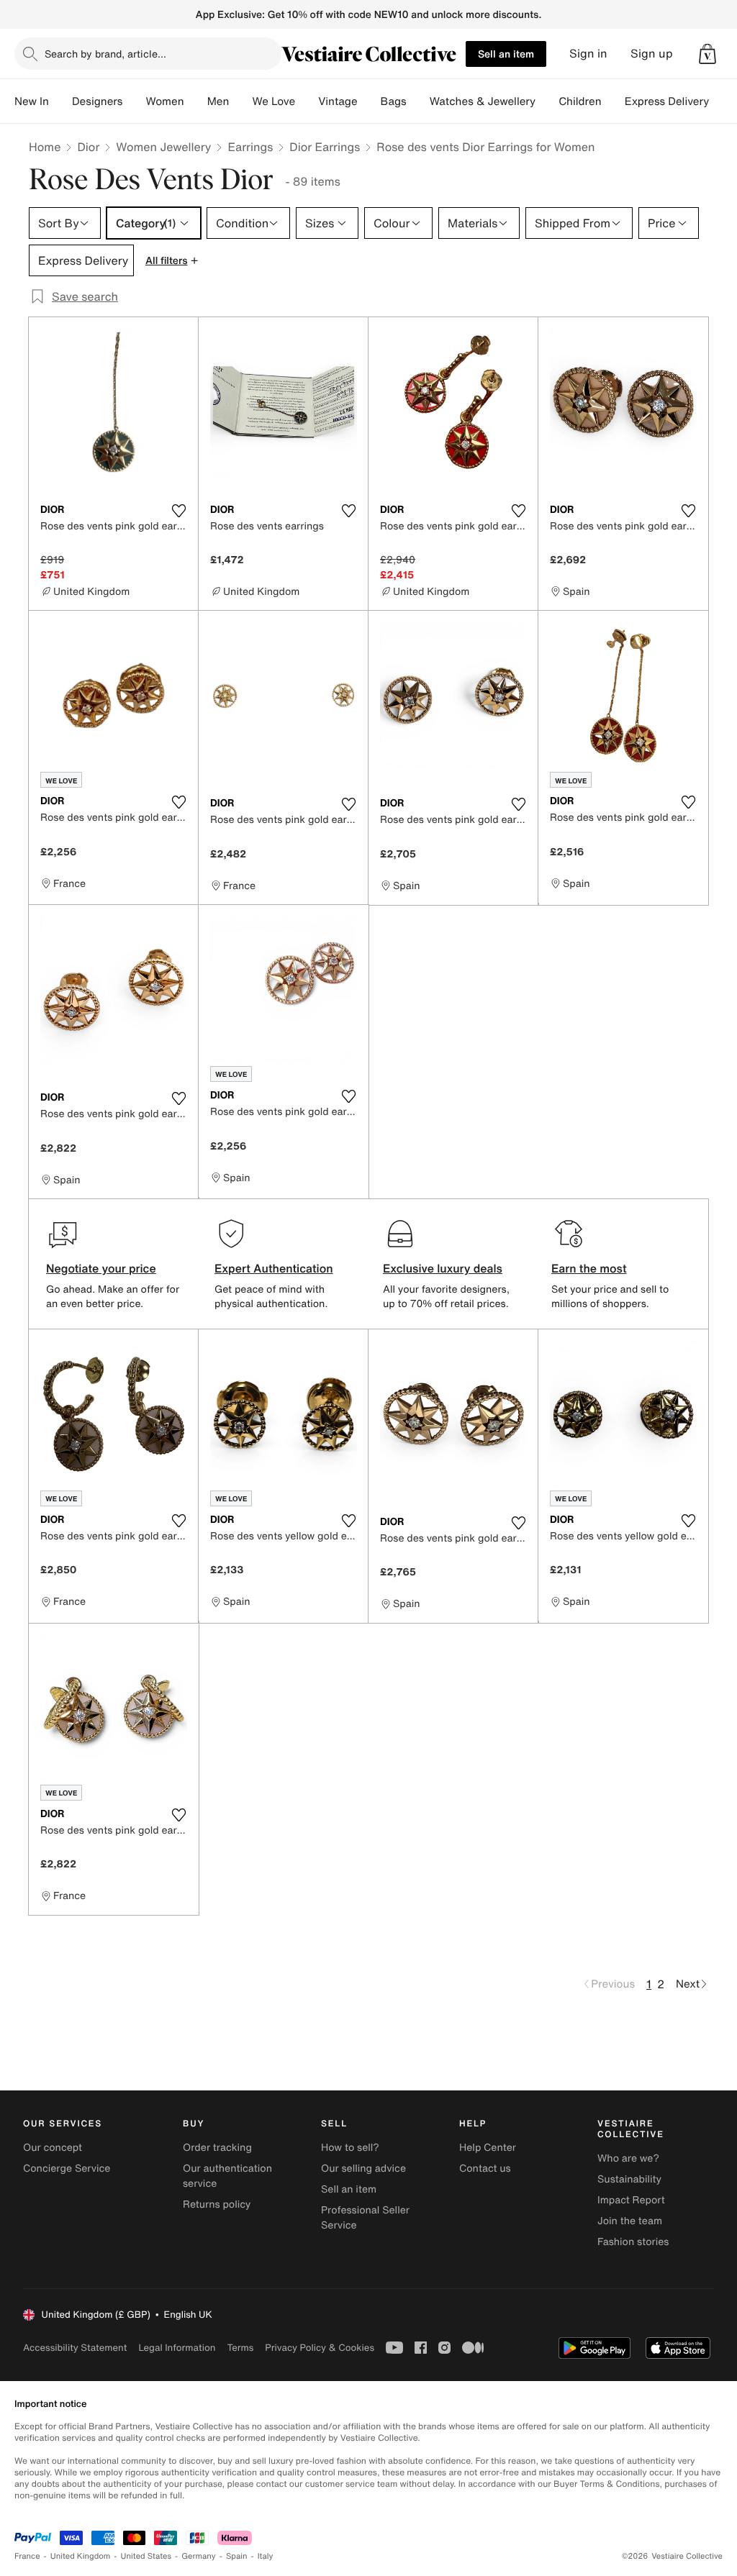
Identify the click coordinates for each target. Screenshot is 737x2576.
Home (45, 147)
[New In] (60, 101)
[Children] (613, 101)
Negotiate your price (101, 1268)
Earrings (250, 147)
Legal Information (177, 2348)
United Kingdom (81, 2556)
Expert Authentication (274, 1268)
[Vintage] (369, 101)
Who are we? (628, 2158)
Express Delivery (667, 101)
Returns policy (217, 2204)
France (27, 2556)
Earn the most (589, 1268)
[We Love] (307, 101)
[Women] (196, 101)
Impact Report (631, 2200)
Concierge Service (67, 2168)
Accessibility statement (75, 2348)
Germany (199, 2556)
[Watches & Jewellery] (547, 101)
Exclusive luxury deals (443, 1268)
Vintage (338, 101)
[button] (707, 54)
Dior (88, 147)
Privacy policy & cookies (320, 2348)
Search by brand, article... (105, 54)
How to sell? (350, 2148)
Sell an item (506, 54)
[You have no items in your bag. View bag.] (707, 54)
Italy (266, 2556)
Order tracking (217, 2148)
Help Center (488, 2148)
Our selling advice (363, 2168)
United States (146, 2556)
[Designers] (134, 101)
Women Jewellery (163, 147)
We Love (273, 101)
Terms (240, 2348)
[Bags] (418, 101)
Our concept (53, 2148)
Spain (237, 2556)
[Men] (240, 101)
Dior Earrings (325, 147)
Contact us (485, 2168)
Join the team (630, 2221)
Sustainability (629, 2179)
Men (218, 101)
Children (580, 101)
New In (32, 101)
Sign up (652, 54)
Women (164, 101)
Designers (98, 101)
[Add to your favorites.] (178, 511)
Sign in (588, 54)
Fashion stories (633, 2242)
